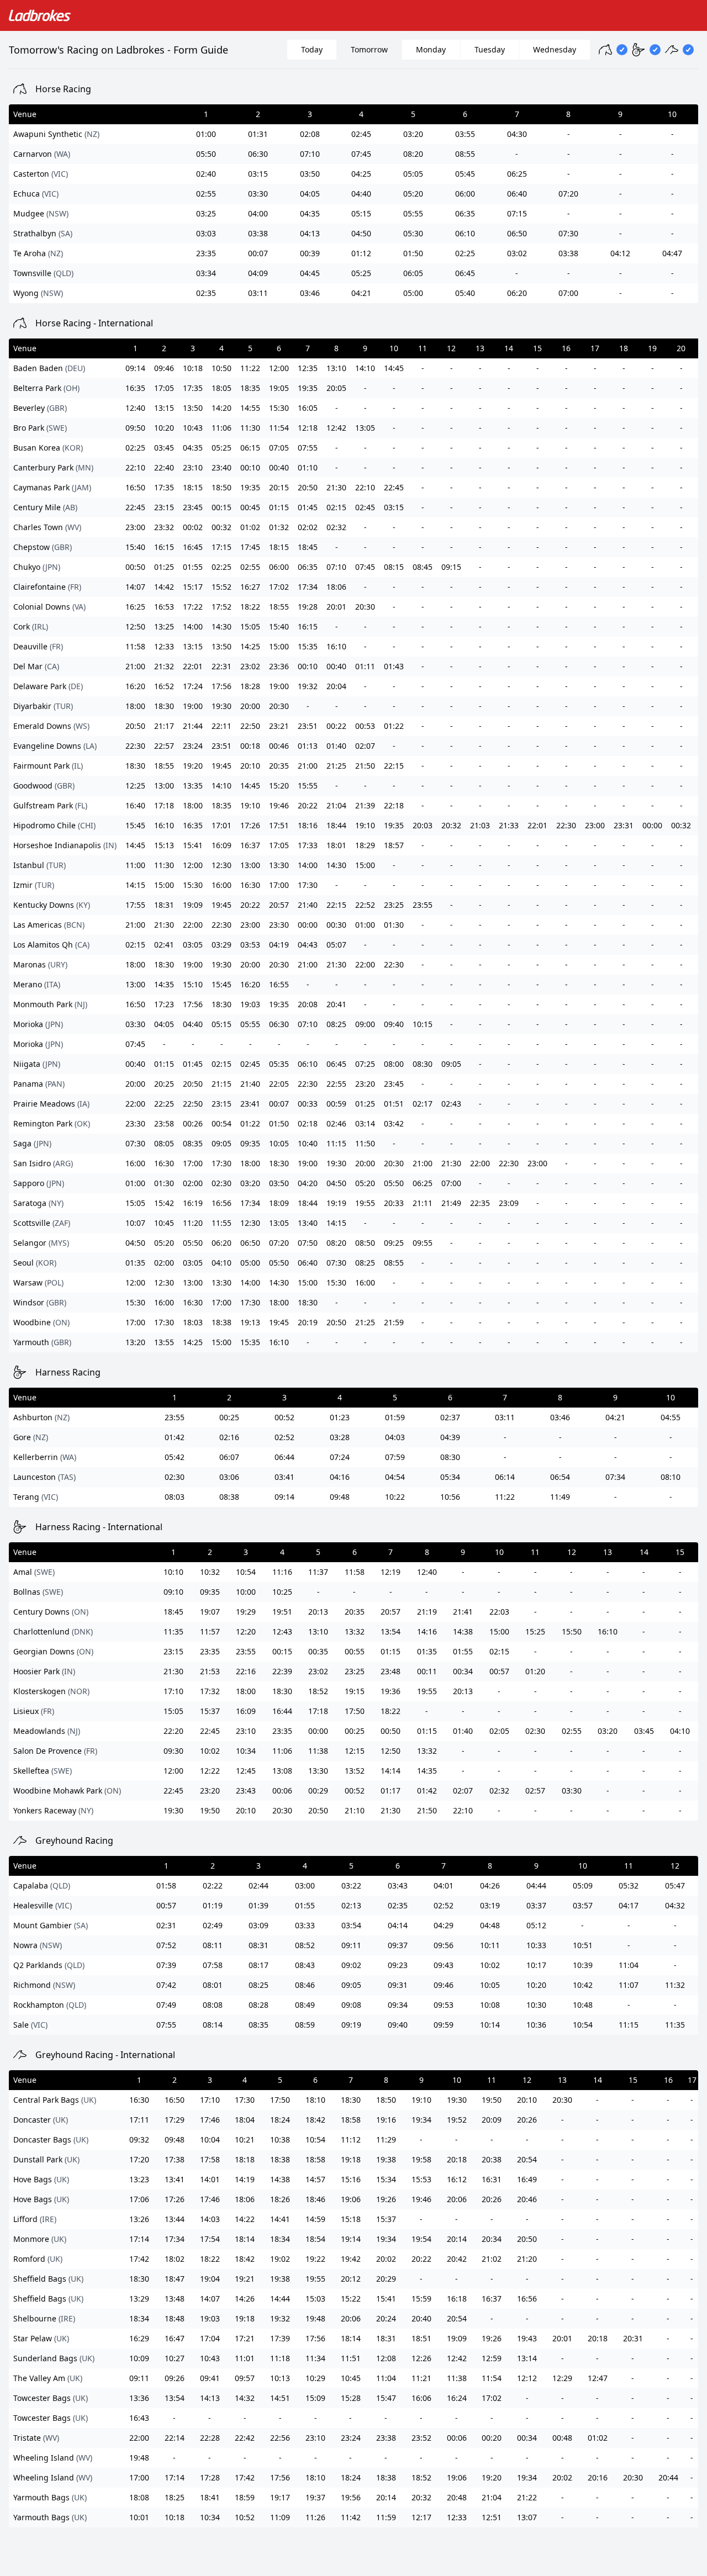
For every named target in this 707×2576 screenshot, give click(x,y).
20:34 (492, 2239)
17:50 (355, 1711)
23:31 (624, 825)
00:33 (308, 1104)
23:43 (246, 1790)
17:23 (164, 1004)
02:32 (336, 527)
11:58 (135, 646)
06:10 (465, 233)
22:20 (173, 1731)
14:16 (427, 1631)
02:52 (284, 1437)
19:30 (221, 706)
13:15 (164, 408)
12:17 (421, 2517)
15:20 (279, 786)
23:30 (279, 925)
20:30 (365, 607)
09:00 (365, 1024)
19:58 (421, 2159)
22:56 (280, 2438)
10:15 (423, 1024)
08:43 (305, 1965)
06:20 (517, 293)
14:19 (245, 2179)
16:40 (135, 805)
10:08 (490, 2005)
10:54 (246, 1572)
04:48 (490, 1925)
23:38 (386, 2438)
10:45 (164, 1223)
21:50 (365, 766)
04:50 (361, 233)
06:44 (284, 1457)
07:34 (615, 1477)
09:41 (210, 2378)
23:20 (365, 1084)
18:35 (250, 388)
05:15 (361, 213)
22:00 (193, 925)
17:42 (139, 2259)
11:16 (282, 1572)
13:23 (139, 2179)
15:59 (421, 2299)
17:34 (308, 587)
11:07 (629, 1985)
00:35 (318, 1651)
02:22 (213, 1885)
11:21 (421, 2378)
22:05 (279, 1084)
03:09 (258, 1925)
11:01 (245, 2358)
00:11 (427, 1671)
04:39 (450, 1437)
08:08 (213, 2005)
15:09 (315, 2398)
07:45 (361, 154)
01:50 (413, 253)
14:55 (250, 408)
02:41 (164, 945)
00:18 (250, 746)
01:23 (340, 1417)
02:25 (465, 253)
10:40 (308, 1143)
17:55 (135, 905)
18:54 (315, 2239)
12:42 (336, 428)
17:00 (279, 885)
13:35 (193, 786)
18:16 (308, 825)
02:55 (206, 194)
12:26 (421, 2358)
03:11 (258, 293)
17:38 (175, 2159)
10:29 (315, 2378)
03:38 (258, 233)
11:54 (279, 428)
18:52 (318, 1691)
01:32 (279, 527)
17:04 (210, 2338)
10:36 (536, 2025)
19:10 (250, 805)
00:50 (135, 567)
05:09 (583, 1885)
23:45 (193, 507)
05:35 (279, 1064)
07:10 (310, 154)
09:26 (175, 2378)
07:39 (166, 1965)
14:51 (280, 2398)
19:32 (308, 686)
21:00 (135, 666)
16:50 (135, 487)
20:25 (164, 1084)
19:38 (386, 2159)
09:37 (398, 1945)
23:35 (206, 253)
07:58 (213, 1965)
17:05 (164, 388)
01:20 (535, 1671)
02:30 (221, 1183)
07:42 (166, 1985)
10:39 (583, 1965)
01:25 (164, 567)
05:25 (361, 273)
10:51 (583, 1945)
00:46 (279, 746)
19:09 (193, 905)
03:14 (365, 1123)
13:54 (391, 1631)
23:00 (135, 527)
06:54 (560, 1477)
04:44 (536, 1885)
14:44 (280, 2299)
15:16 (351, 2179)
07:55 (308, 448)
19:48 (315, 2318)
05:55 (413, 213)
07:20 (568, 194)
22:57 (164, 746)
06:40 (517, 194)
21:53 (210, 1671)
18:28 (250, 686)
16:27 (250, 587)
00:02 (193, 527)
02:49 (213, 1925)
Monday (431, 49)
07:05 (279, 448)
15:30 (279, 408)
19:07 (210, 1612)
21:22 (527, 2497)
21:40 (308, 905)
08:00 (394, 1064)
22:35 (480, 1203)
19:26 (386, 2199)
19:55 (365, 1203)
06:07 (229, 1457)
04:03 (395, 1437)
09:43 (444, 1965)
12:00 (279, 368)
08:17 (258, 1965)
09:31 (398, 1985)
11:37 (318, 1572)
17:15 (221, 547)
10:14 (490, 2025)
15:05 (250, 626)
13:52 (355, 1771)
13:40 (308, 1223)
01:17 (391, 1790)
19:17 (280, 2497)
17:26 (250, 825)
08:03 (175, 1497)
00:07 (258, 253)
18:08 (139, 2497)
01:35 (135, 1263)
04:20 (308, 1183)
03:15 (258, 174)
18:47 (175, 2279)
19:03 (250, 1004)
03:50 (310, 174)
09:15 (451, 567)
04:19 (279, 945)
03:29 (221, 945)
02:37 (450, 1417)
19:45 (221, 766)
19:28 (308, 607)
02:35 (206, 293)
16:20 (135, 686)
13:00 (164, 786)
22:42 (245, 2438)
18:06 (336, 587)
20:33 (394, 1203)
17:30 (308, 885)
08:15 (394, 567)
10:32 (210, 1572)
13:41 (175, 2179)
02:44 (258, 1885)
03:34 (206, 273)
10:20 (164, 428)
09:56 (444, 1945)
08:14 (213, 2025)
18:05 (221, 388)
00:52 (284, 1417)
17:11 (139, 2120)
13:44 (175, 2219)
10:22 (395, 1497)
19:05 (279, 388)
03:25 (206, 213)
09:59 (444, 2025)
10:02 (210, 1751)
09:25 (394, 1243)
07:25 (365, 1064)
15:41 (193, 845)
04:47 (672, 253)
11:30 (250, 428)
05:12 (536, 1925)
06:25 (517, 174)
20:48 (457, 2497)
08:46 (305, 1985)
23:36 (279, 666)
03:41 (284, 1477)
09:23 (398, 1965)
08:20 (413, 154)
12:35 (308, 368)
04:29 (444, 1925)
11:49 (560, 1497)
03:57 (583, 1905)
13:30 (279, 865)
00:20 (492, 2438)
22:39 (282, 1671)
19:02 (280, 2259)
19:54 (421, 2239)
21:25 (336, 766)
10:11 (490, 1945)
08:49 (305, 2005)
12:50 (135, 626)
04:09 (258, 273)
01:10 (308, 467)
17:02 (279, 587)
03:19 (490, 1905)
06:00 (465, 194)
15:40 (135, 547)
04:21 (361, 293)
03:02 (517, 253)
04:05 (310, 194)
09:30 (173, 1751)
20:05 (336, 388)
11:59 (386, 2517)
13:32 (355, 1631)
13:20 (135, 1342)
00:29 (318, 1790)
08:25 (336, 1024)
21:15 (221, 1084)
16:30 (250, 885)
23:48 (391, 1671)
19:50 (210, 1810)
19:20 (193, 766)
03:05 (193, 945)
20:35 (279, 766)
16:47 (175, 2338)
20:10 (250, 766)
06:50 (517, 233)
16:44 (282, 1711)
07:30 (568, 233)
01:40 (336, 746)
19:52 (457, 2120)
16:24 (457, 2398)
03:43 (398, 1885)
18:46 (315, 2199)
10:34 (246, 1751)
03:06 (229, 1477)
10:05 (279, 1143)
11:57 (210, 1631)
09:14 (135, 368)
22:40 (164, 467)
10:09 (139, 2358)
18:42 (315, 2120)
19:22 (315, 2259)
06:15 (250, 448)
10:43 (193, 428)
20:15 (279, 487)
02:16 (229, 1437)
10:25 (282, 1592)
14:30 (221, 626)
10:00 (246, 1592)
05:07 (336, 945)
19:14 (351, 2239)
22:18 (394, 805)
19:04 (210, 2279)
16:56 (221, 1203)
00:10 (250, 467)
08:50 (365, 1243)
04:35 (310, 213)
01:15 (279, 507)
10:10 (173, 1572)
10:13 (280, 2378)
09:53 (444, 2005)
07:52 (166, 1945)
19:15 (355, 1691)
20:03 (423, 825)
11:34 (315, 2358)
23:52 (421, 2438)
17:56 (221, 686)
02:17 (423, 1104)
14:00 (193, 626)
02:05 (499, 1731)
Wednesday (555, 49)
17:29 (175, 2120)
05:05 (413, 174)
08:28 (258, 2005)
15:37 (210, 1711)
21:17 (164, 726)
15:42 (164, 1203)
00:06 (282, 1790)
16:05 (308, 408)
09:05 (451, 1064)
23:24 (193, 746)
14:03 (210, 2219)
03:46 (310, 293)
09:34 (398, 2005)
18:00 (135, 706)
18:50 (221, 487)
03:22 (351, 1885)
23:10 (193, 467)
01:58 (166, 1885)
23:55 (423, 905)
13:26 (139, 2219)
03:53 (250, 945)
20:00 (250, 706)
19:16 (386, 2120)
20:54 (527, 2159)
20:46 (527, 2199)
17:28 (210, 2477)
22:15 (394, 766)
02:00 (193, 1183)
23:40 (221, 467)
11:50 (365, 1143)
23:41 (250, 1104)
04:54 (395, 1477)
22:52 (365, 905)
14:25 (250, 646)
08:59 (305, 2025)
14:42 (164, 587)
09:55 (423, 1243)
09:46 (164, 368)
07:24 (340, 1457)
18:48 (175, 2318)
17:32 (210, 1691)
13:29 (139, 2299)
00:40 (279, 467)
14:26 (245, 2299)
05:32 (629, 1885)
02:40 (206, 174)
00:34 (463, 1671)
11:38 (318, 1751)
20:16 (598, 2477)
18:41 (210, 2497)
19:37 (315, 2497)
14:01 (210, 2179)
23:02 (250, 666)
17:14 (139, 2239)
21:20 (527, 2259)
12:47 (598, 2378)
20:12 (351, 2279)
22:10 (135, 467)
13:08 (282, 1771)
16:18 (457, 2299)
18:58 (351, 2120)
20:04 (336, 686)
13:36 (139, 2398)
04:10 (221, 1263)
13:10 (336, 368)
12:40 (135, 408)
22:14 (175, 2438)
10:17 (536, 1965)
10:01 (139, 2517)
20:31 (633, 2338)
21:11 (423, 1203)
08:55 (465, 154)
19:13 (250, 1322)
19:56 (351, 2497)
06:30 (258, 154)
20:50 (308, 487)
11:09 (280, 2517)
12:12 (527, 2378)
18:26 (280, 2199)
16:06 (421, 2398)
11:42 (351, 2517)
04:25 (361, 174)
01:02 (250, 527)
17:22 (193, 607)
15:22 (351, 2299)
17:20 (139, 2159)
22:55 (336, 1084)
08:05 (164, 1143)
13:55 (164, 1342)
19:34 (421, 2120)
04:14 (398, 1925)
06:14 (505, 1477)
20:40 (421, 2318)
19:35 (308, 388)
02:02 (308, 527)
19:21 (245, 2279)
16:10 (336, 646)
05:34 (450, 1477)
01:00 (206, 134)
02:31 (166, 1925)
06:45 (465, 273)
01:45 (308, 507)
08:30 (423, 1064)
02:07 (365, 746)
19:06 (351, 2199)
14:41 (280, 2219)
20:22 (308, 805)
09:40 (394, 1024)
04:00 (258, 213)
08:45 (423, 567)
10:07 (135, 1223)
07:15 (517, 213)
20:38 (492, 2159)
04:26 (490, 1885)
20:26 (527, 2120)
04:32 (675, 1905)
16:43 (139, 2418)
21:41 (463, 1612)
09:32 (139, 2139)
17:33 (308, 845)
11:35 (173, 1631)
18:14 (245, 2239)
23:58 (164, 1123)
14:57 (315, 2179)
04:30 (517, 134)
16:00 (221, 885)
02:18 (308, 1123)
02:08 (310, 134)
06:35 (465, 213)
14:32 (245, 2398)
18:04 (245, 2120)
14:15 (135, 885)
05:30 (413, 233)
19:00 (279, 686)
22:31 (221, 666)
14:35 (164, 984)
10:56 (450, 1497)
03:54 (351, 1925)
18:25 (175, 2497)
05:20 (413, 194)
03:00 (305, 1885)
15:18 (351, 2219)
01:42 (175, 1437)
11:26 (315, 2517)
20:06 (457, 2199)
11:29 (386, 2139)
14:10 (365, 368)
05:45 (465, 174)
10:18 (193, 368)
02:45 (361, 134)
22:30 (135, 746)
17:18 (164, 805)
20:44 (668, 2477)
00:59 (336, 1104)
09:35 (250, 1143)
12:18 (308, 428)
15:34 (386, 2179)
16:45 (193, 547)
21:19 (427, 1612)
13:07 (527, 2517)
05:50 (206, 154)
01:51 (394, 1104)
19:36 (391, 1691)
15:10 (193, 984)
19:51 (282, 1612)
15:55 (308, 786)
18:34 (280, 2239)
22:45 (394, 487)
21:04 (336, 805)
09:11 (351, 1945)
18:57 (394, 845)
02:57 (535, 1790)
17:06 (139, 2199)
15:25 (535, 1631)
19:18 (351, 2159)
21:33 (509, 825)
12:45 (246, 1771)
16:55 (279, 984)
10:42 (583, 1985)
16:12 (457, 2179)
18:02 (175, 2259)
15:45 (135, 825)
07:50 (308, 1243)
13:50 (193, 408)
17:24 (193, 686)
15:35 (308, 646)
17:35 (193, 388)
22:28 (210, 2438)
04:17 (629, 1905)
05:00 (413, 293)
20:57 (279, 905)
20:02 (386, 2259)
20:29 (386, 2279)
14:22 (245, 2219)
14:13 (210, 2398)
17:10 (173, 1691)
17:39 (280, 2338)
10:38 (280, 2139)
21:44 (193, 726)
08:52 (305, 1945)
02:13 (351, 1905)
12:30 (221, 865)
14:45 (394, 368)
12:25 (135, 786)
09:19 (351, 2025)
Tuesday (490, 49)
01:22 (394, 726)
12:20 (246, 1631)
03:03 (206, 233)
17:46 (210, 2120)
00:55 (355, 1651)
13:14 (527, 2358)
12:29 (562, 2378)
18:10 (315, 2100)
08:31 (258, 1945)
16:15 (164, 547)
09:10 (173, 1592)
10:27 (175, 2358)
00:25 (229, 1417)
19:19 (336, 1203)
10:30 (536, 2005)
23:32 (164, 527)
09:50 (135, 428)
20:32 (451, 825)
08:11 (213, 1945)
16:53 (164, 607)
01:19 (213, 1905)
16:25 (135, 607)
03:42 (394, 1123)
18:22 (250, 607)
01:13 (308, 746)
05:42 (175, 1457)
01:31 (258, 134)
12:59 (492, 2358)
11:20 (193, 1223)
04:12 (620, 253)
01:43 (394, 666)
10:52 (245, 2517)
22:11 (221, 726)
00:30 (336, 925)
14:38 (463, 1631)
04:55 (671, 1417)
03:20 (413, 134)
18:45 (308, 547)
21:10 (355, 1810)
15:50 (572, 1631)
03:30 (258, 194)
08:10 (671, 1477)
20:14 (457, 2239)
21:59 (394, 1322)
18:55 (279, 607)
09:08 (351, 2005)
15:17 (193, 587)
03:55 (465, 134)
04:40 (361, 194)
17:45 (250, 547)
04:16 (340, 1477)
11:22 (250, 368)
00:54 (221, 1123)
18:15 (193, 487)
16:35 (135, 388)
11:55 (221, 1223)
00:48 (562, 2438)
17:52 (221, 607)
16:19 (193, 1203)
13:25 (164, 626)
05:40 (465, 293)
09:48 (340, 1497)
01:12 (361, 253)
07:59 (395, 1457)
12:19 (391, 1572)
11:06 (221, 428)
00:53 (365, 726)
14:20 (221, 408)
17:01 (221, 825)
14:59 (315, 2219)
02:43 (451, 1104)
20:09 (492, 2120)
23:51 (308, 726)
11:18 (280, 2358)
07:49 (166, 2005)
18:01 (336, 845)
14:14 (391, 1771)
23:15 (164, 507)
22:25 (164, 1104)
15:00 (279, 646)
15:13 (164, 845)
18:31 (164, 905)
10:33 (536, 1945)
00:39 (310, 253)
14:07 (135, 587)
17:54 (210, 2239)
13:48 (175, 2299)
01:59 (395, 1417)
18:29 (365, 845)
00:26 (193, 1123)
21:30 (336, 487)
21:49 (451, 1203)
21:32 (164, 666)
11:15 (336, 1143)
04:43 (308, 945)
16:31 (492, 2179)
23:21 (279, 726)
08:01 (213, 1985)
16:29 (139, 2338)
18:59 (245, 2497)
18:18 (245, 2159)
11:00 (135, 865)
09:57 (245, 2378)
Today (312, 49)
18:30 (164, 706)
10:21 (245, 2139)
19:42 (351, 2259)
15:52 (221, 587)
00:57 (499, 1671)
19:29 (246, 1612)
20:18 (457, 2159)
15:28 (351, 2398)
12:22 (210, 1771)
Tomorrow (369, 49)
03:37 (536, 1905)
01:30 (394, 925)
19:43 (527, 2338)
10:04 (210, 2139)
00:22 (336, 726)
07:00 (568, 293)
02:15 (336, 507)
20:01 (336, 607)
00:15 (221, 507)
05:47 (675, 1885)
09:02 (351, 1965)
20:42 (457, 2259)
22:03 (499, 1612)
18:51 (421, 2338)
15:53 (421, 2179)
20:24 (386, 2318)
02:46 (336, 1123)
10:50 (221, 368)
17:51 (279, 825)
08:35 (193, 1143)
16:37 (250, 845)
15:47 (386, 2398)
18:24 (280, 2120)
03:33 (305, 1925)
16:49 (527, 2179)
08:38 (229, 1497)
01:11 (365, 666)
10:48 (583, 2005)
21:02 (492, 2259)
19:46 (279, 805)
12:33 (164, 646)
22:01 (193, 666)
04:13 (310, 233)
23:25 (394, 905)
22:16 (246, 1671)
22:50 (250, 726)
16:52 (164, 686)
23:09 (509, 1203)
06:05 (413, 273)
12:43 (282, 1631)
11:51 (351, 2358)
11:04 (629, 1965)
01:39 (258, 1905)
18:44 (336, 825)
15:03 (315, 2299)
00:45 (250, 507)
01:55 (193, 567)
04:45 (310, 273)
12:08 (386, 2358)
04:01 (444, 1885)
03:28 (340, 1437)
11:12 (351, 2139)
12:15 (355, 1751)
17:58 (210, 2159)
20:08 (308, 1004)
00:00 (652, 825)
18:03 (193, 1322)
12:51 (492, 2517)
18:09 (279, 1203)
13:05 (365, 428)
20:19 (308, 1322)
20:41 (336, 1004)
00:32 (221, 527)
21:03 (480, 825)
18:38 (221, 1322)
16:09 (221, 845)
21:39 (365, 805)
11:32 (675, 1985)
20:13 (318, 1612)
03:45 (164, 448)
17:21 (245, 2338)
